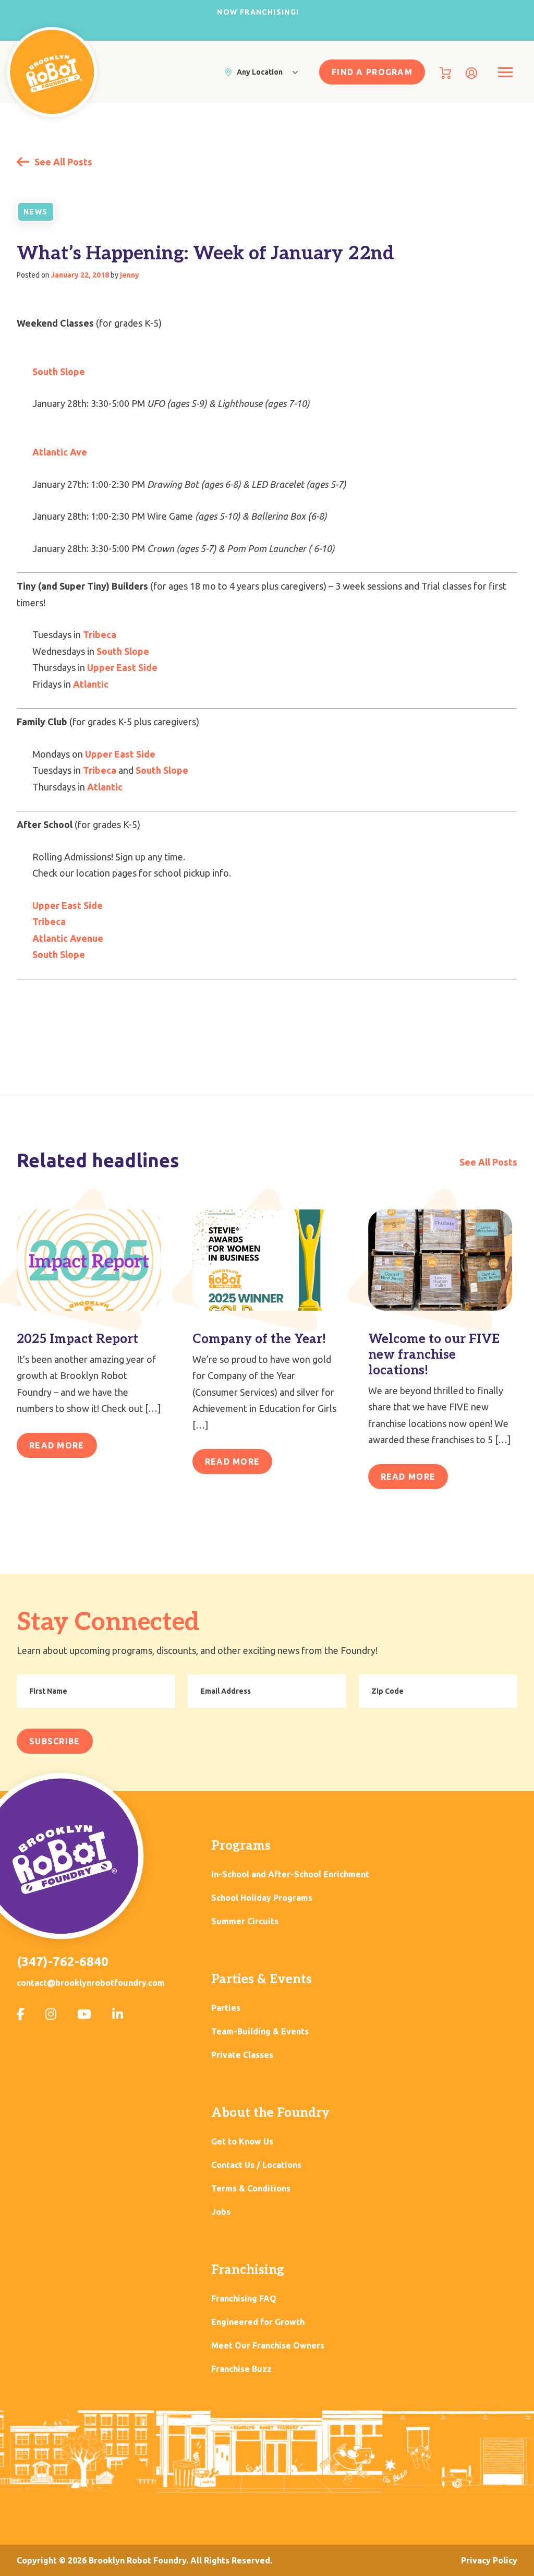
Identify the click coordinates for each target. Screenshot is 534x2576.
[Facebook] (21, 2014)
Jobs (221, 2212)
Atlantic (91, 684)
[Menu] (505, 72)
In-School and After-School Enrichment (290, 1874)
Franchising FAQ (244, 2299)
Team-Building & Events (260, 2032)
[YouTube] (84, 2014)
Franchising (248, 2270)
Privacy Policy (489, 2560)
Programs (241, 1846)
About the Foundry (270, 2113)
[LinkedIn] (118, 2014)
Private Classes (242, 2055)
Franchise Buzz (241, 2369)
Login (471, 73)
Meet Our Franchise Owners (268, 2346)
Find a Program (372, 72)
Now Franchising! (258, 12)
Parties (226, 2008)
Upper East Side (122, 667)
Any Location (260, 72)
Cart (445, 73)
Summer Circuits (245, 1921)
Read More (57, 1445)
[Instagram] (51, 2014)
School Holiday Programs (262, 1898)
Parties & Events (262, 1979)
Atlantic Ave (60, 452)
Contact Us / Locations (256, 2165)
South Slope (59, 372)
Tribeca (100, 634)
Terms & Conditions (251, 2189)
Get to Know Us (242, 2142)
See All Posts (62, 162)
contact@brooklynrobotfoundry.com (91, 1983)
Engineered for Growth (258, 2322)
